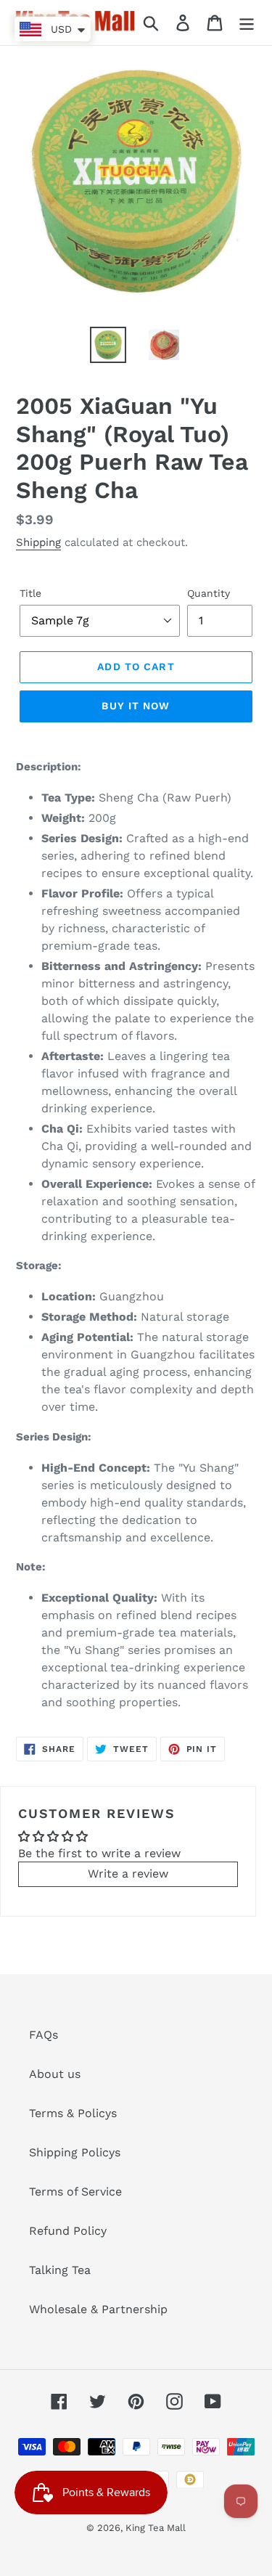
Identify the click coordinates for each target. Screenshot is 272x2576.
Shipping (38, 542)
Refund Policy (68, 2231)
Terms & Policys (73, 2113)
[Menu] (247, 23)
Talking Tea (60, 2270)
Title (30, 593)
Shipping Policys (75, 2152)
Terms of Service (75, 2192)
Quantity (209, 593)
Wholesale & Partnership (98, 2309)
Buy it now (136, 706)
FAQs (44, 2035)
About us (55, 2074)
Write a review (128, 1874)
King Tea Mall (156, 2528)
